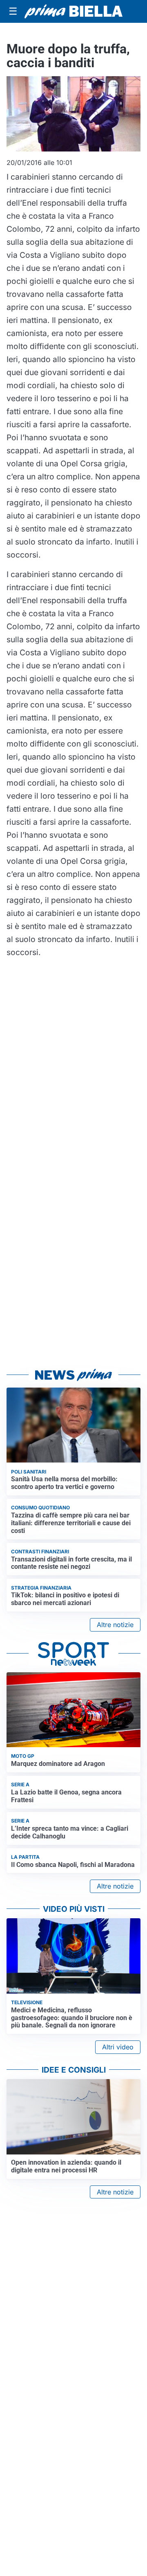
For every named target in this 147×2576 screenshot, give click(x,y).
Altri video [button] (118, 2047)
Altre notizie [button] (115, 1625)
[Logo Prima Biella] (73, 12)
